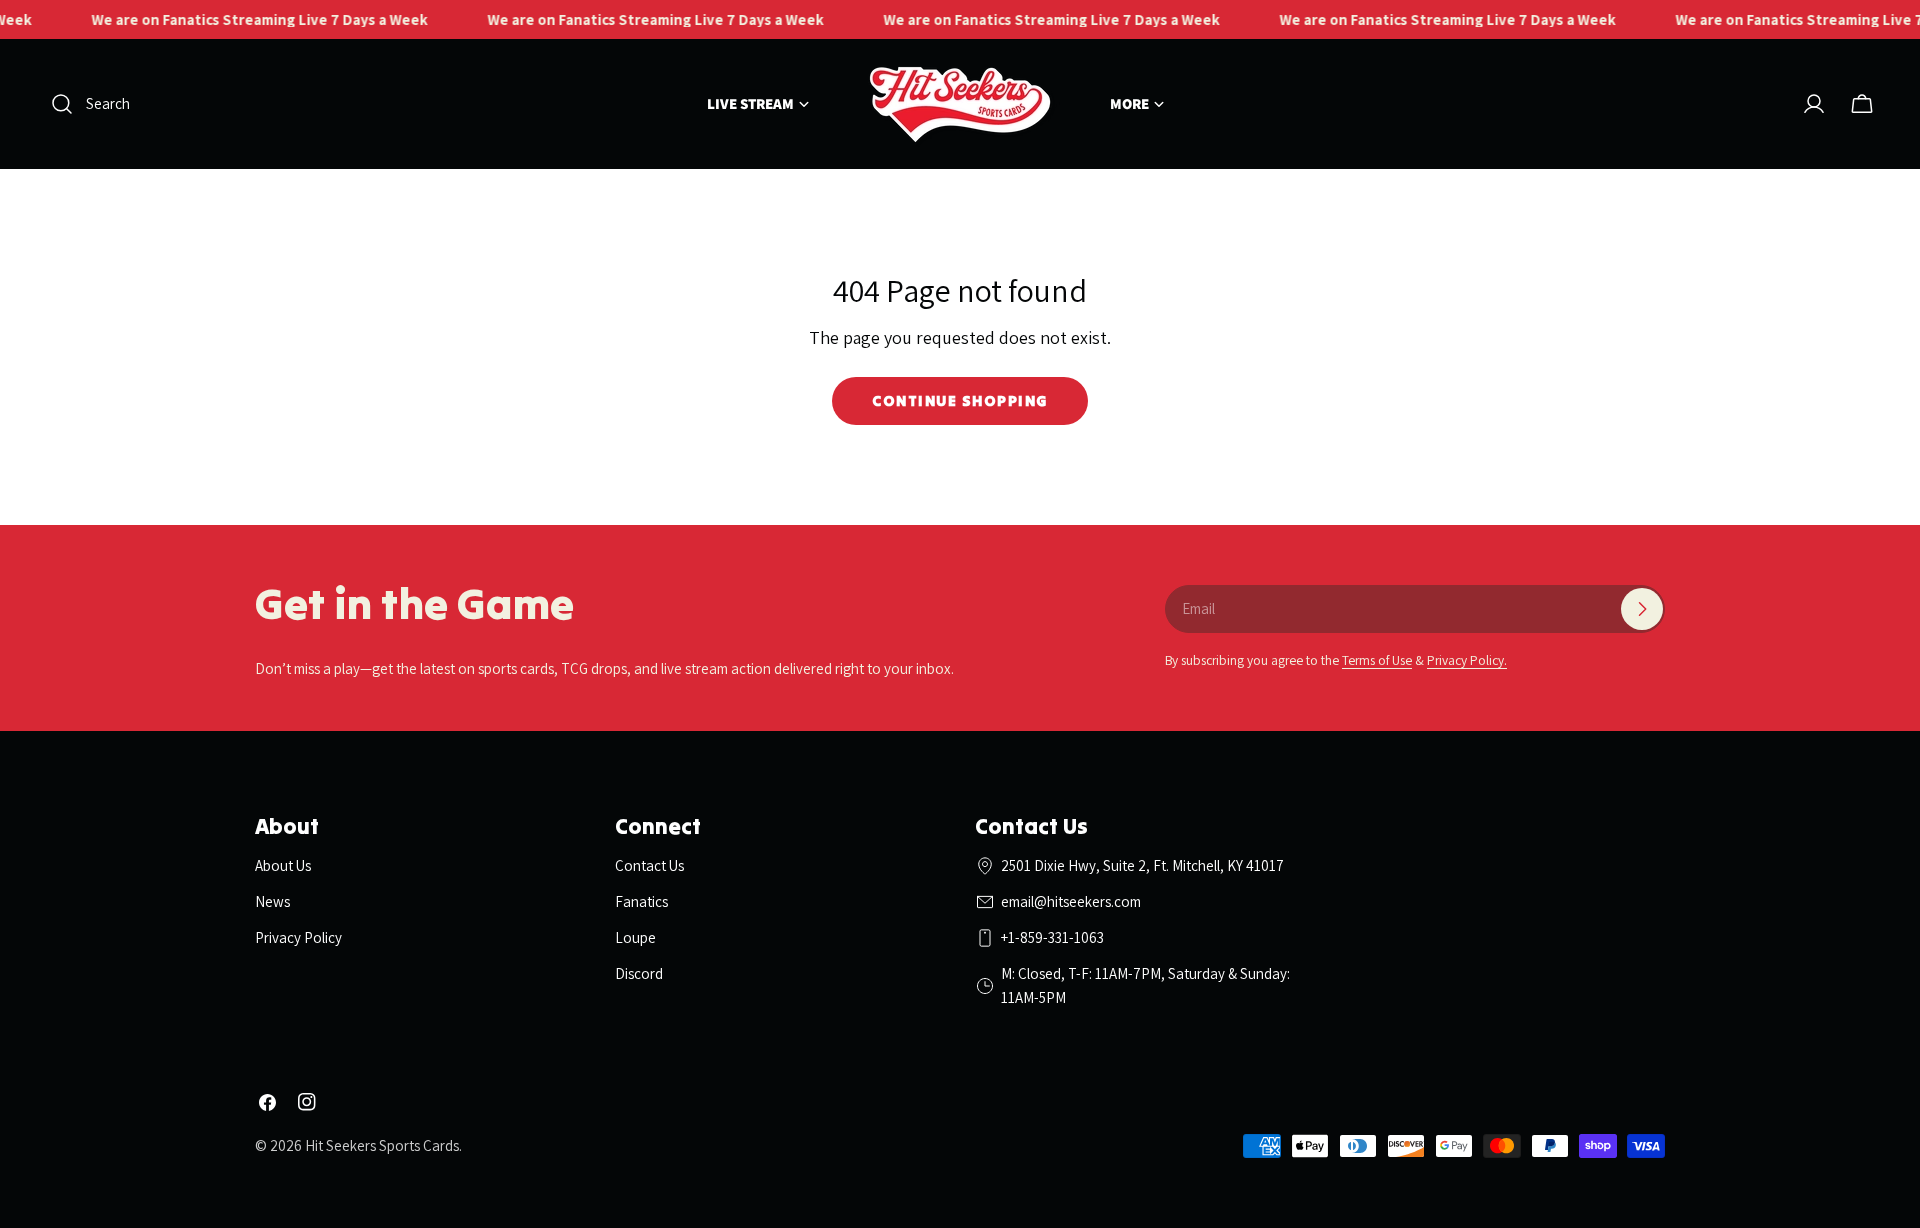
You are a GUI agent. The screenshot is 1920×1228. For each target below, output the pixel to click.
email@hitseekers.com (1071, 901)
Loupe (635, 937)
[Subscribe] (1642, 609)
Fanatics (641, 901)
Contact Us (649, 865)
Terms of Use (1377, 660)
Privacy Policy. (1467, 660)
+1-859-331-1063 (1052, 937)
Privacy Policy (298, 937)
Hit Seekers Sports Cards (382, 1145)
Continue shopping (960, 400)
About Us (283, 865)
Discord (639, 973)
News (272, 901)
